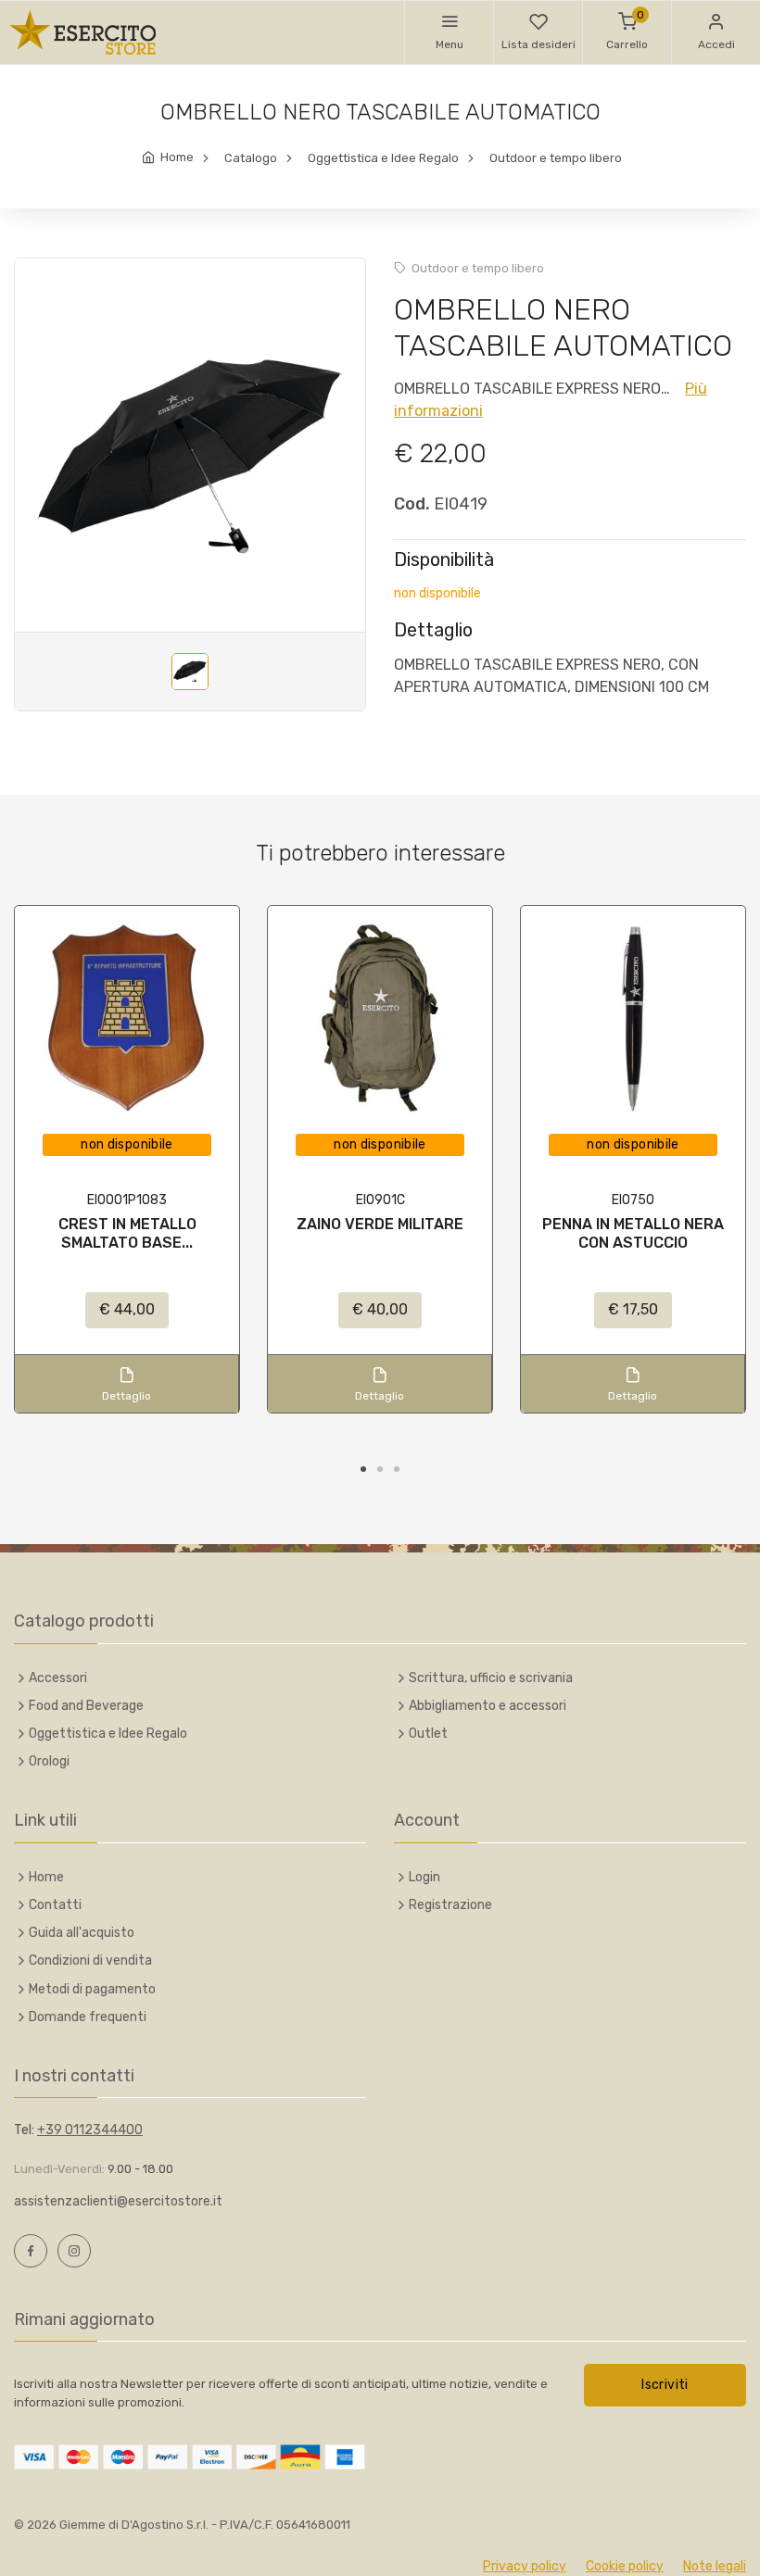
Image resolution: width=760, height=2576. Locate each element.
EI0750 (633, 1200)
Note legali (715, 2566)
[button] (449, 32)
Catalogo (251, 158)
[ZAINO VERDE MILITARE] (380, 1018)
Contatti (55, 1905)
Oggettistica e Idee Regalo (383, 158)
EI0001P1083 (127, 1200)
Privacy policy (525, 2566)
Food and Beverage (86, 1706)
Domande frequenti (88, 2017)
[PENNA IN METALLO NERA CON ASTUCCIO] (633, 1018)
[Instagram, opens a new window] (74, 2251)
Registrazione (450, 1905)
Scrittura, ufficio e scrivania (491, 1678)
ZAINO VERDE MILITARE (380, 1224)
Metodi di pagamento (92, 1989)
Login (424, 1877)
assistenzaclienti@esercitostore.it (118, 2201)
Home (177, 157)
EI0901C (380, 1200)
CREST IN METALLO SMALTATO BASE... (127, 1233)
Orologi (49, 1761)
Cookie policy (625, 2566)
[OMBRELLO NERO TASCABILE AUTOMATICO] (190, 457)
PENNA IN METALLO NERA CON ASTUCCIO (633, 1233)
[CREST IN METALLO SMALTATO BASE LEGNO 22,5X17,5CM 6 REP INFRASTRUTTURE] (127, 1018)
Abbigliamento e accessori (488, 1706)
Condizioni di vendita (90, 1960)
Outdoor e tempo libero (556, 158)
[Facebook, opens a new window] (31, 2251)
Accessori (58, 1678)
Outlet (428, 1734)
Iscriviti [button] (665, 2385)
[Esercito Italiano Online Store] (83, 32)
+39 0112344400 (90, 2130)
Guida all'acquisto (82, 1933)
